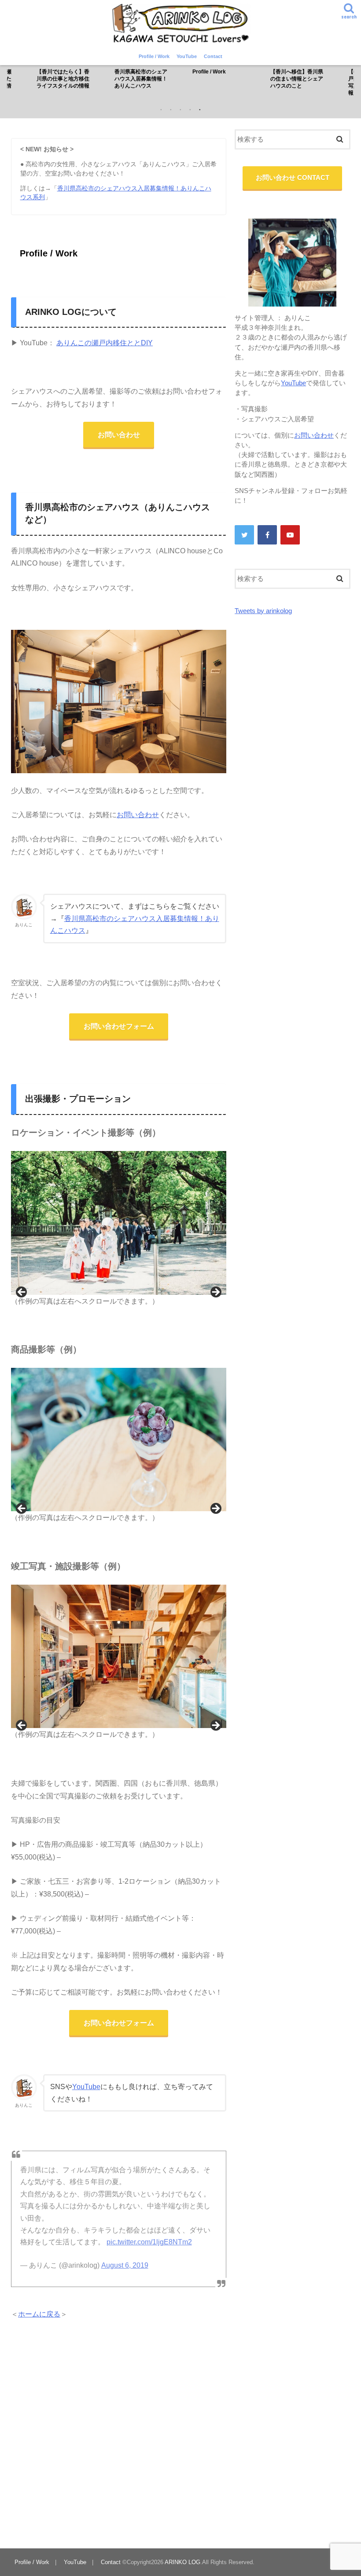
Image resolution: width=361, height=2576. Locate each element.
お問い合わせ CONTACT (293, 178)
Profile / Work (154, 56)
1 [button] (161, 110)
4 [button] (190, 110)
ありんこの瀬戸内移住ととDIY (105, 343)
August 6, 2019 (125, 2265)
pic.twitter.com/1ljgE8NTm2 (149, 2242)
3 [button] (180, 110)
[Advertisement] (119, 2434)
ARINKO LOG (182, 2562)
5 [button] (200, 110)
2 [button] (171, 110)
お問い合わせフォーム (119, 1026)
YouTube (187, 56)
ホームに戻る (39, 2314)
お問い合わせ (119, 435)
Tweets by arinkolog (263, 611)
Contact (213, 56)
